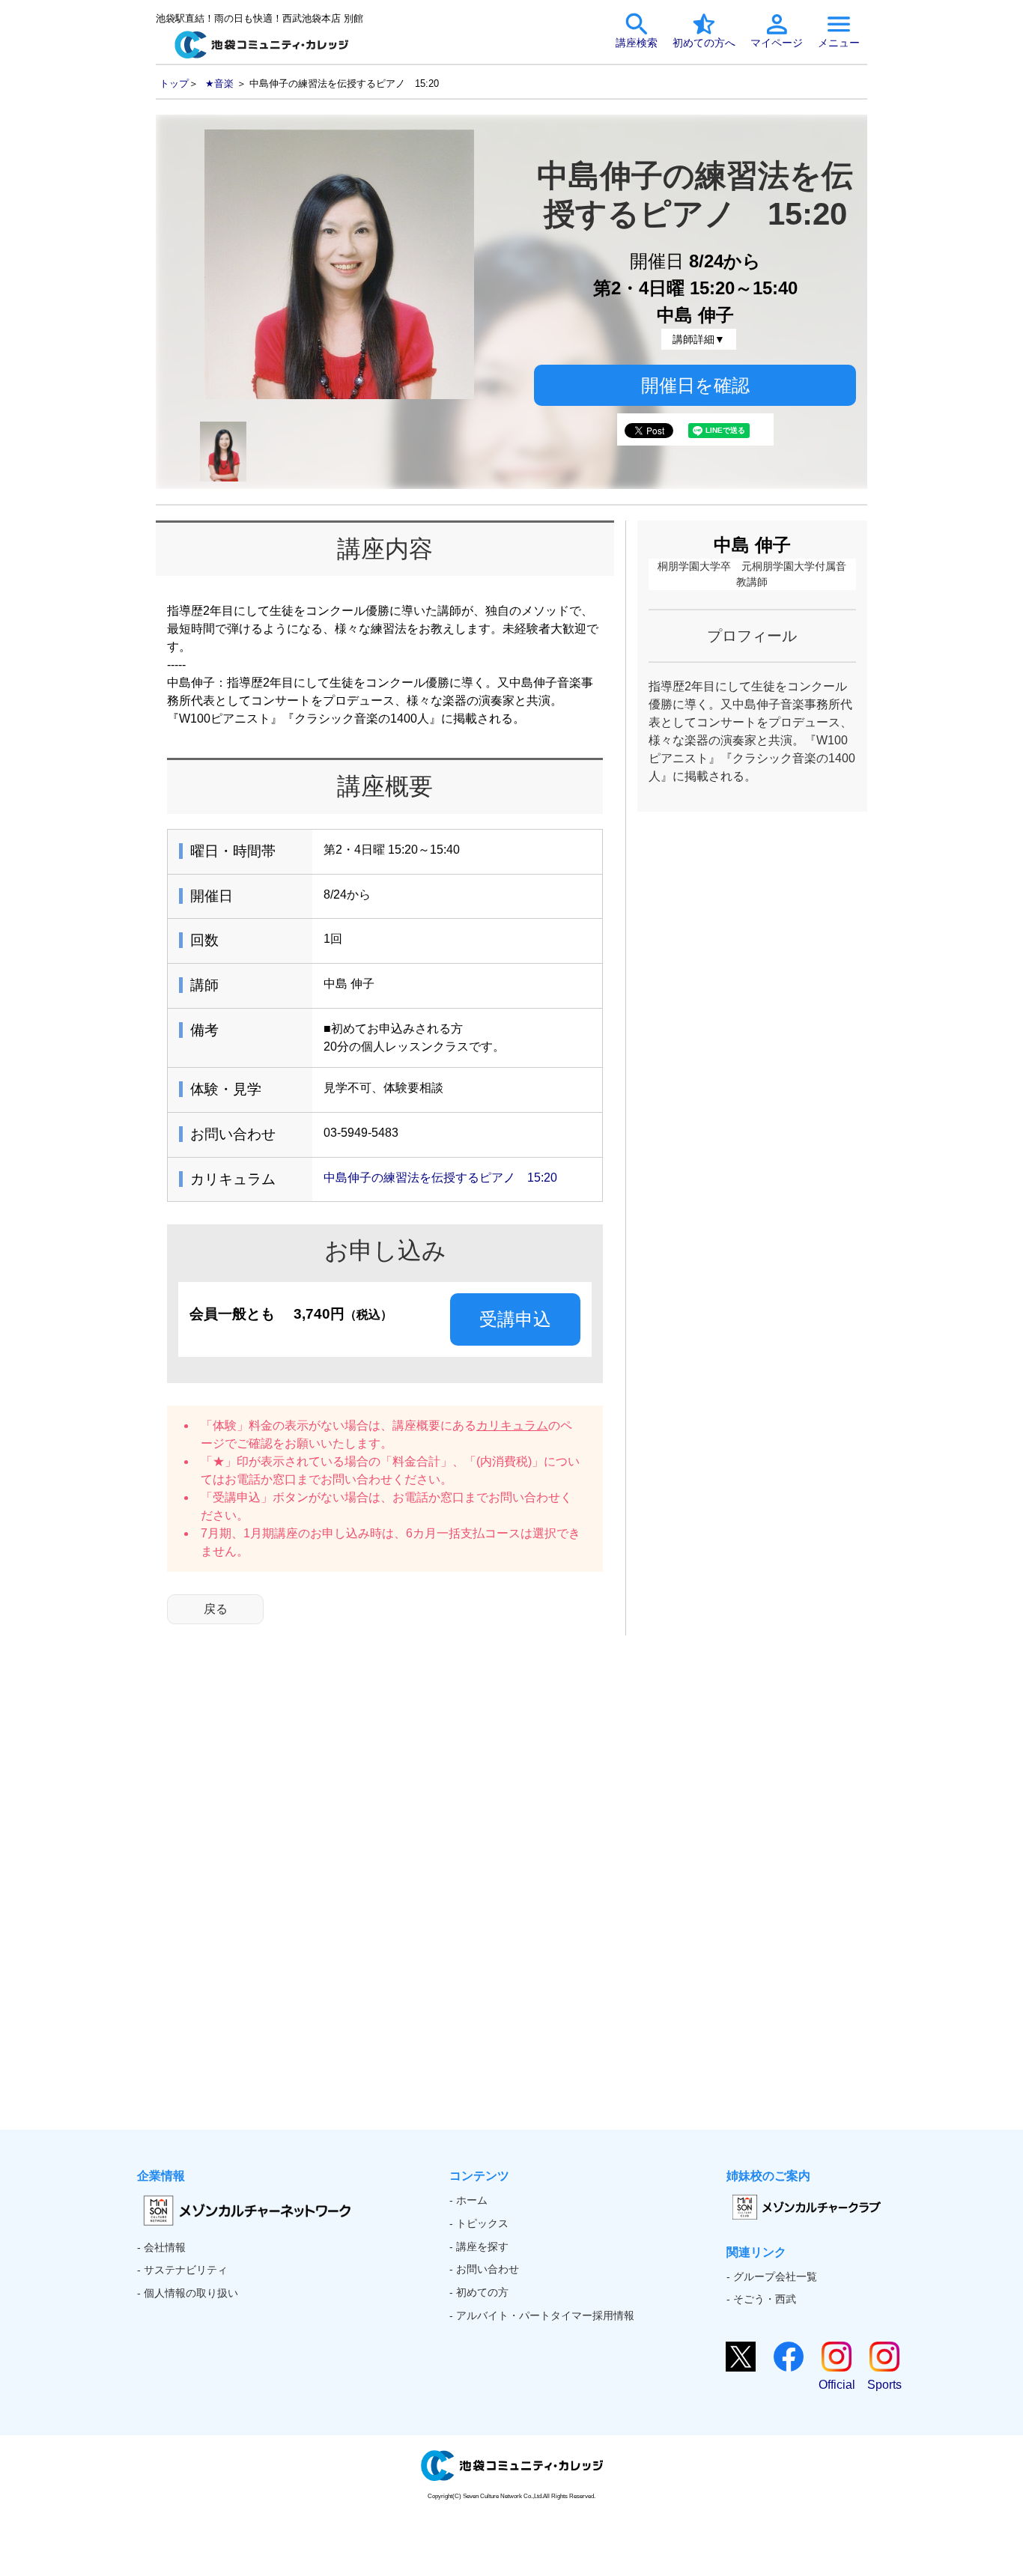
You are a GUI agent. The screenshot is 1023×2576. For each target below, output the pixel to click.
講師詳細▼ (699, 339)
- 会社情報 (161, 2247)
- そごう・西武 (761, 2299)
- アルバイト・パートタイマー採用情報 (542, 2315)
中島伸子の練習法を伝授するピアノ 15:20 (440, 1178)
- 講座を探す (479, 2247)
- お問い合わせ (484, 2269)
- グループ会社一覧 (772, 2276)
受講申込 (515, 1319)
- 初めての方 (479, 2292)
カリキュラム (512, 1425)
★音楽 (219, 83)
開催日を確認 (695, 385)
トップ (174, 83)
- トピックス (479, 2223)
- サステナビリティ (182, 2270)
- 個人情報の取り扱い (188, 2293)
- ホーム (468, 2200)
